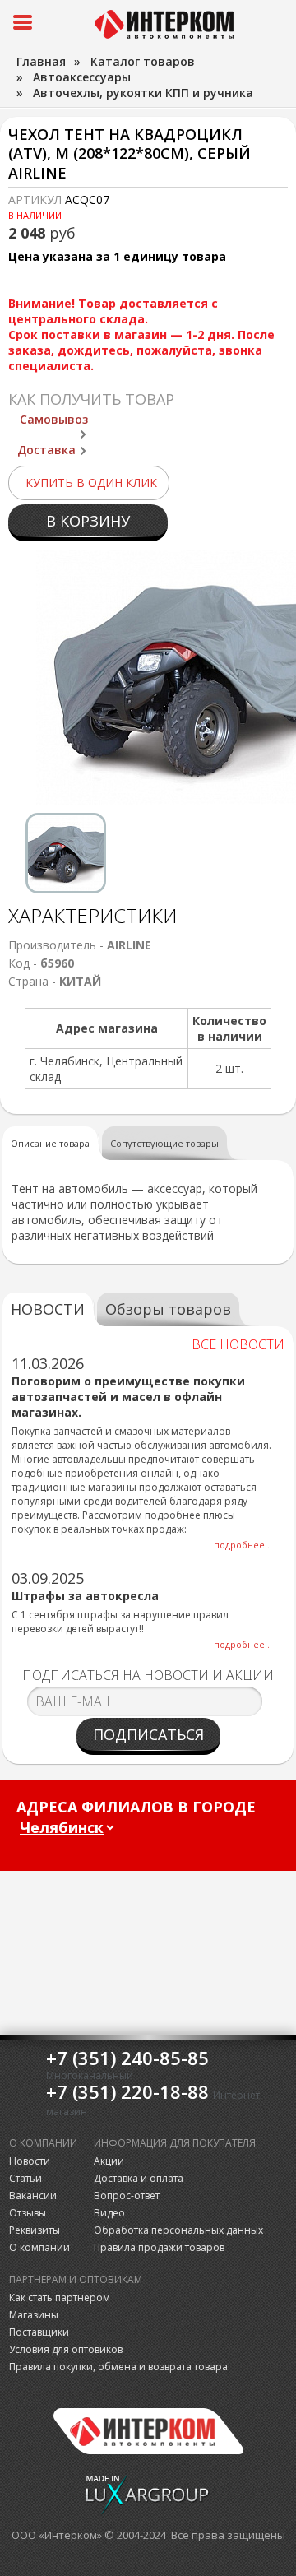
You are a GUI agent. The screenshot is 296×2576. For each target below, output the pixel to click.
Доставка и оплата (139, 2178)
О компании (39, 2247)
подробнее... (243, 1545)
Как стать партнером (60, 2298)
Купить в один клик (91, 483)
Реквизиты (35, 2230)
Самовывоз (54, 419)
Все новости (238, 1344)
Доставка (46, 450)
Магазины (34, 2315)
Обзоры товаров (168, 1309)
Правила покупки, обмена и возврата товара (118, 2367)
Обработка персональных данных (178, 2230)
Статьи (25, 2178)
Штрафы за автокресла (85, 1596)
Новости (30, 2161)
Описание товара (50, 1143)
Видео (109, 2213)
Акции (109, 2161)
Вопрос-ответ (127, 2195)
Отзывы (28, 2213)
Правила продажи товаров (159, 2247)
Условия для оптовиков (66, 2349)
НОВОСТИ (48, 1309)
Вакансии (33, 2195)
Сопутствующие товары (164, 1143)
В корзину (88, 521)
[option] (66, 853)
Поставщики (39, 2332)
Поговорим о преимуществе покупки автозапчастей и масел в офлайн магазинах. (128, 1397)
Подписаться (148, 1734)
